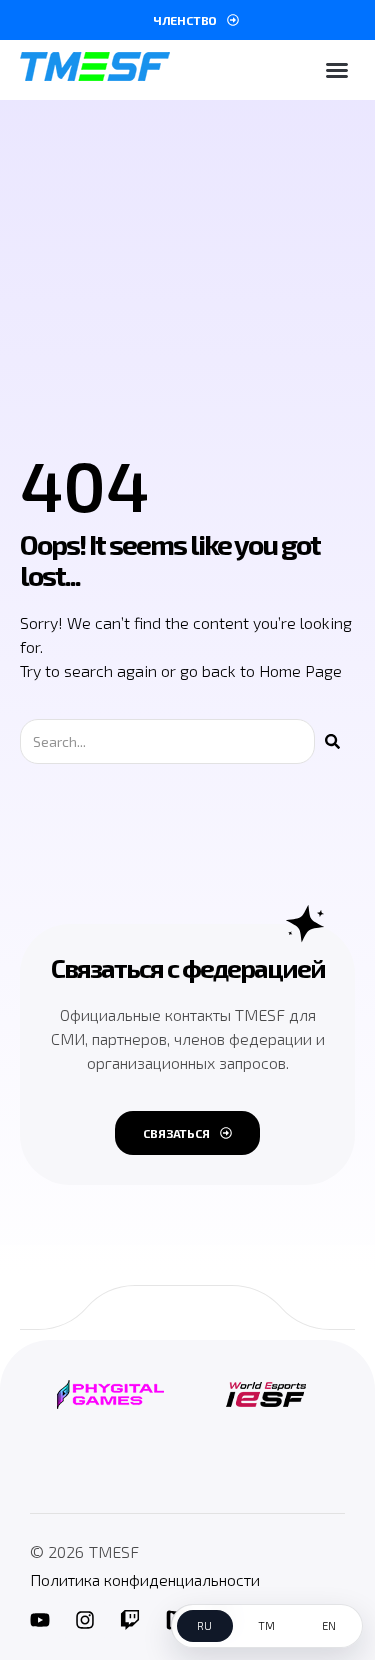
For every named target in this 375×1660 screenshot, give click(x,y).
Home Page (300, 670)
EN (329, 1625)
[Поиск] (332, 741)
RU (205, 1625)
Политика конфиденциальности (145, 1579)
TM (267, 1625)
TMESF (114, 1551)
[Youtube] (40, 1620)
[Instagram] (85, 1620)
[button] (337, 70)
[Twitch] (130, 1620)
